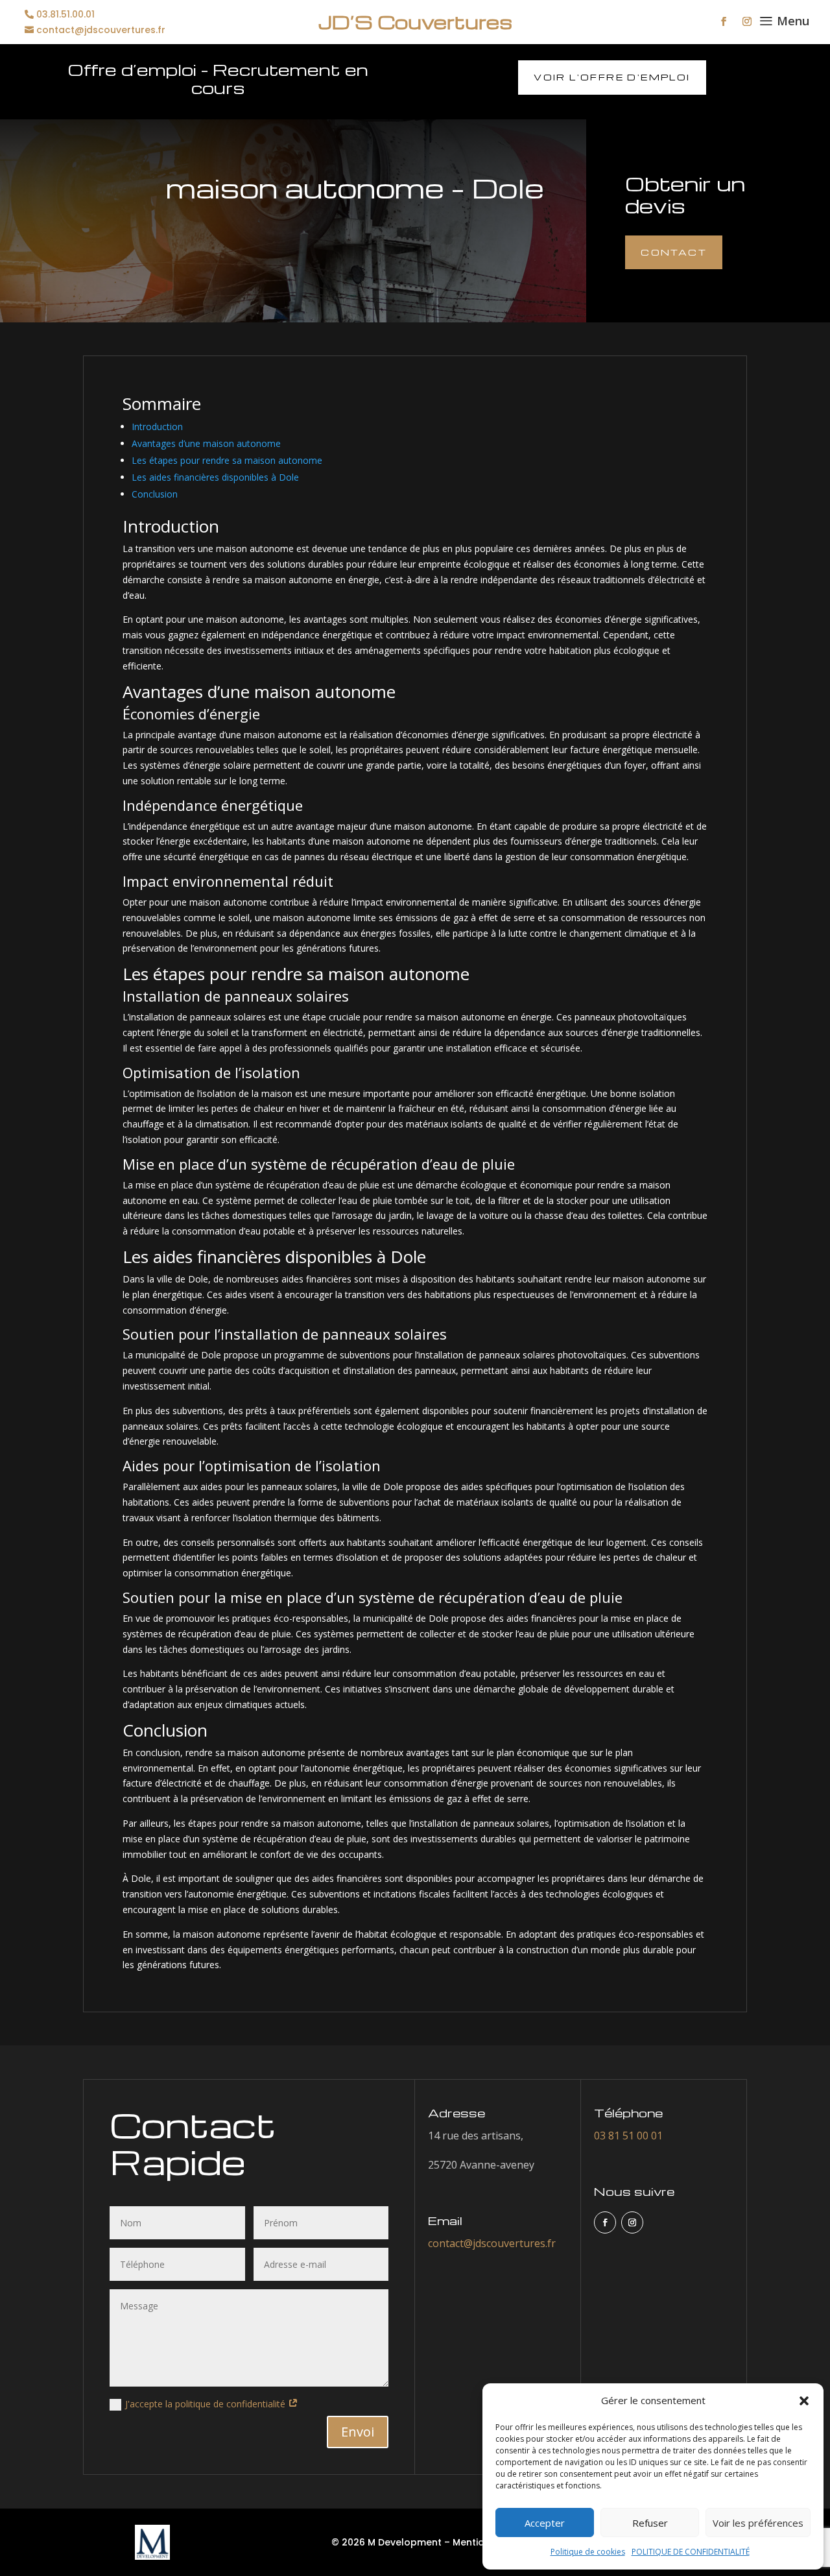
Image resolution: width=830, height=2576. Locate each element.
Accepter (545, 2523)
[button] (804, 2401)
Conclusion (155, 494)
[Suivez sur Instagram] (747, 21)
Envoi (358, 2432)
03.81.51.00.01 (65, 15)
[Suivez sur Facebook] (724, 21)
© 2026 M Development (386, 2542)
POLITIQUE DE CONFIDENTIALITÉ (691, 2552)
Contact (674, 252)
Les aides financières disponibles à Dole (215, 477)
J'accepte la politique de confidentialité (207, 2404)
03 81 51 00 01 (628, 2136)
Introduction (157, 427)
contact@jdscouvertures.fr (101, 30)
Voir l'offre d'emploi (612, 77)
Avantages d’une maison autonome (206, 443)
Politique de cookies (588, 2552)
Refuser (650, 2523)
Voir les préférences (758, 2523)
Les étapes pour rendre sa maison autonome (227, 460)
